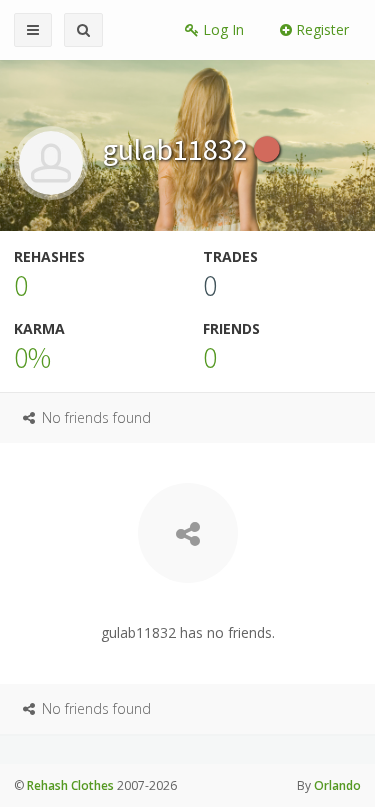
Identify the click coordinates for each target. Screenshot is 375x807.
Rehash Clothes (70, 785)
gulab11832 (178, 149)
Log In (221, 29)
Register (320, 29)
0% (32, 357)
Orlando (337, 785)
